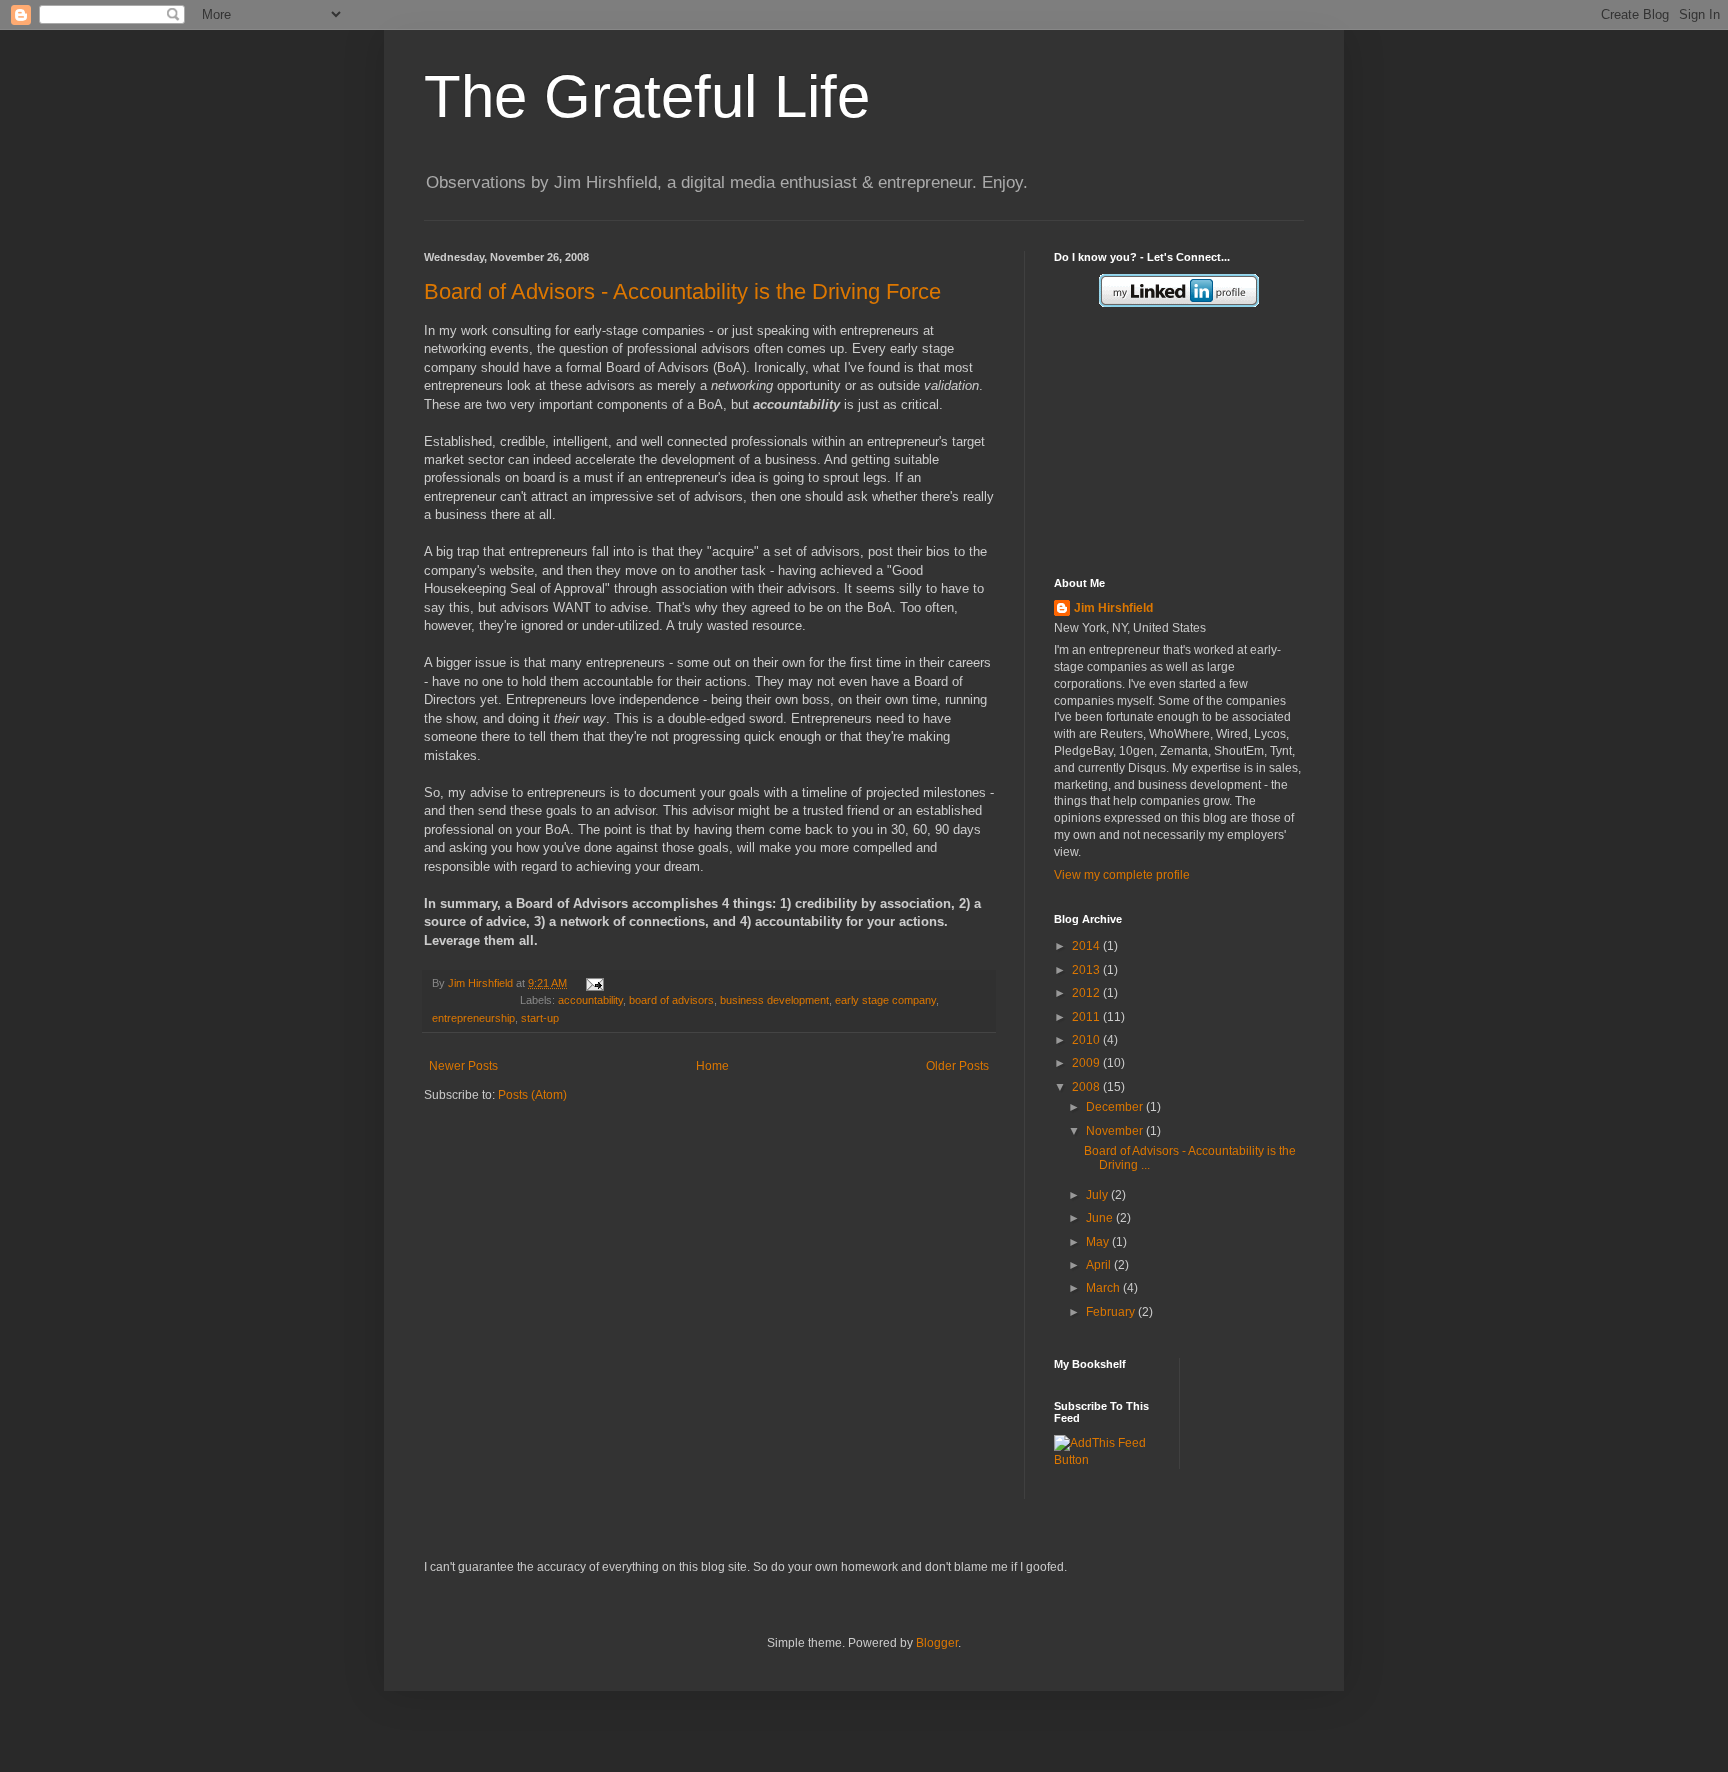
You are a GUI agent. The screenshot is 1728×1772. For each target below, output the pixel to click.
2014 (1087, 946)
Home (712, 1066)
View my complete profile (1122, 875)
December (1116, 1107)
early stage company (885, 1000)
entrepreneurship (473, 1018)
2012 (1087, 993)
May (1099, 1242)
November (1116, 1131)
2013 (1087, 970)
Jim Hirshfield (482, 983)
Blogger (937, 1643)
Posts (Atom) (532, 1095)
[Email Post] (592, 983)
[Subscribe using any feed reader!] (1109, 1460)
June (1101, 1218)
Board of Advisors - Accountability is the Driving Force (682, 291)
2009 (1087, 1063)
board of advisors (671, 1000)
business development (774, 1000)
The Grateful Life (647, 96)
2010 (1087, 1040)
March (1104, 1288)
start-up (540, 1018)
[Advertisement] (1154, 442)
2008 (1087, 1087)
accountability (590, 1000)
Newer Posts (463, 1066)
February (1112, 1312)
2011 (1087, 1017)
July (1098, 1195)
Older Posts (957, 1066)
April (1100, 1265)
